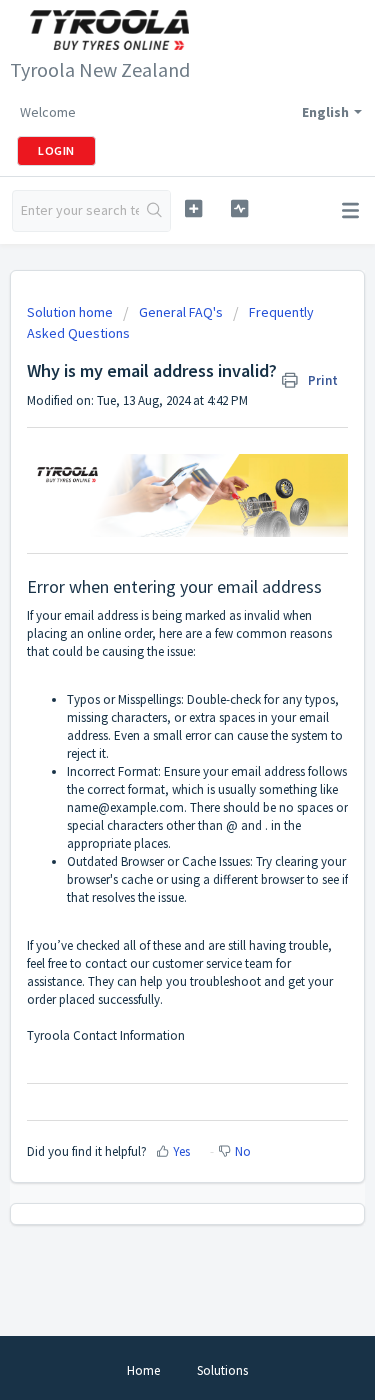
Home (143, 1370)
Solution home (71, 312)
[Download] (151, 693)
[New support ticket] (193, 208)
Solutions (222, 1370)
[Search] (154, 211)
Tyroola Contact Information (106, 1035)
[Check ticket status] (239, 208)
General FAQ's (181, 312)
